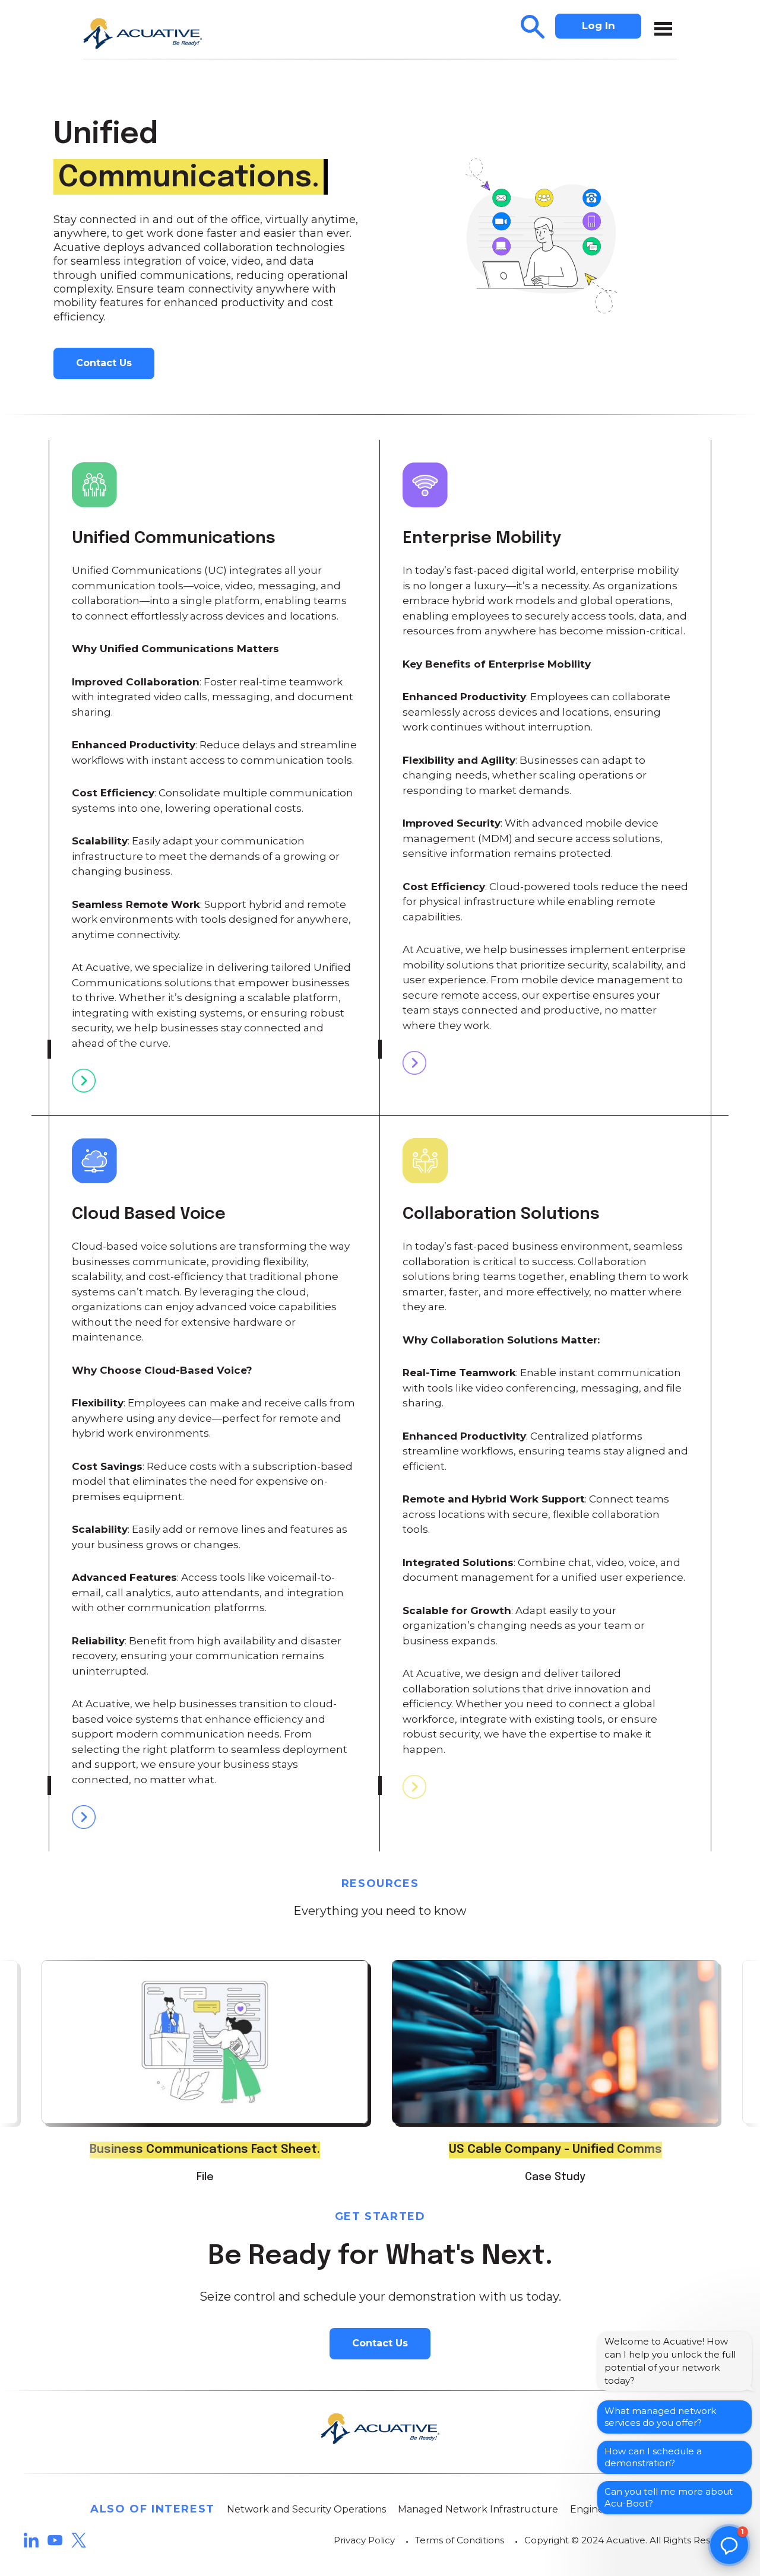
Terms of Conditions (460, 2540)
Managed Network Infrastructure (478, 2509)
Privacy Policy (364, 2540)
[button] (729, 2545)
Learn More (84, 1081)
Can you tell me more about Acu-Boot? (669, 2497)
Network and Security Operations (306, 2509)
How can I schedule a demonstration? (653, 2457)
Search (533, 27)
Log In (598, 26)
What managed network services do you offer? (660, 2417)
